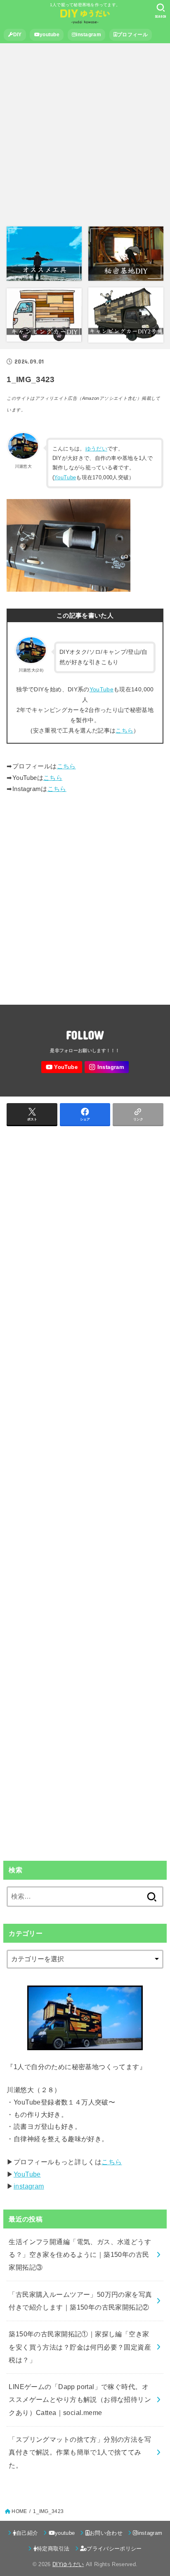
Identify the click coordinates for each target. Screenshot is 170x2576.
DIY (18, 35)
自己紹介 (27, 2533)
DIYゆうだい (68, 2564)
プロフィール (132, 35)
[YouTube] (61, 1067)
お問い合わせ (106, 2533)
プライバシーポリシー (114, 2549)
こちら (124, 730)
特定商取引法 (53, 2549)
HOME (19, 2511)
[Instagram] (107, 1067)
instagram (89, 35)
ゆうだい (96, 449)
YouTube (65, 477)
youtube (50, 35)
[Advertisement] (85, 135)
